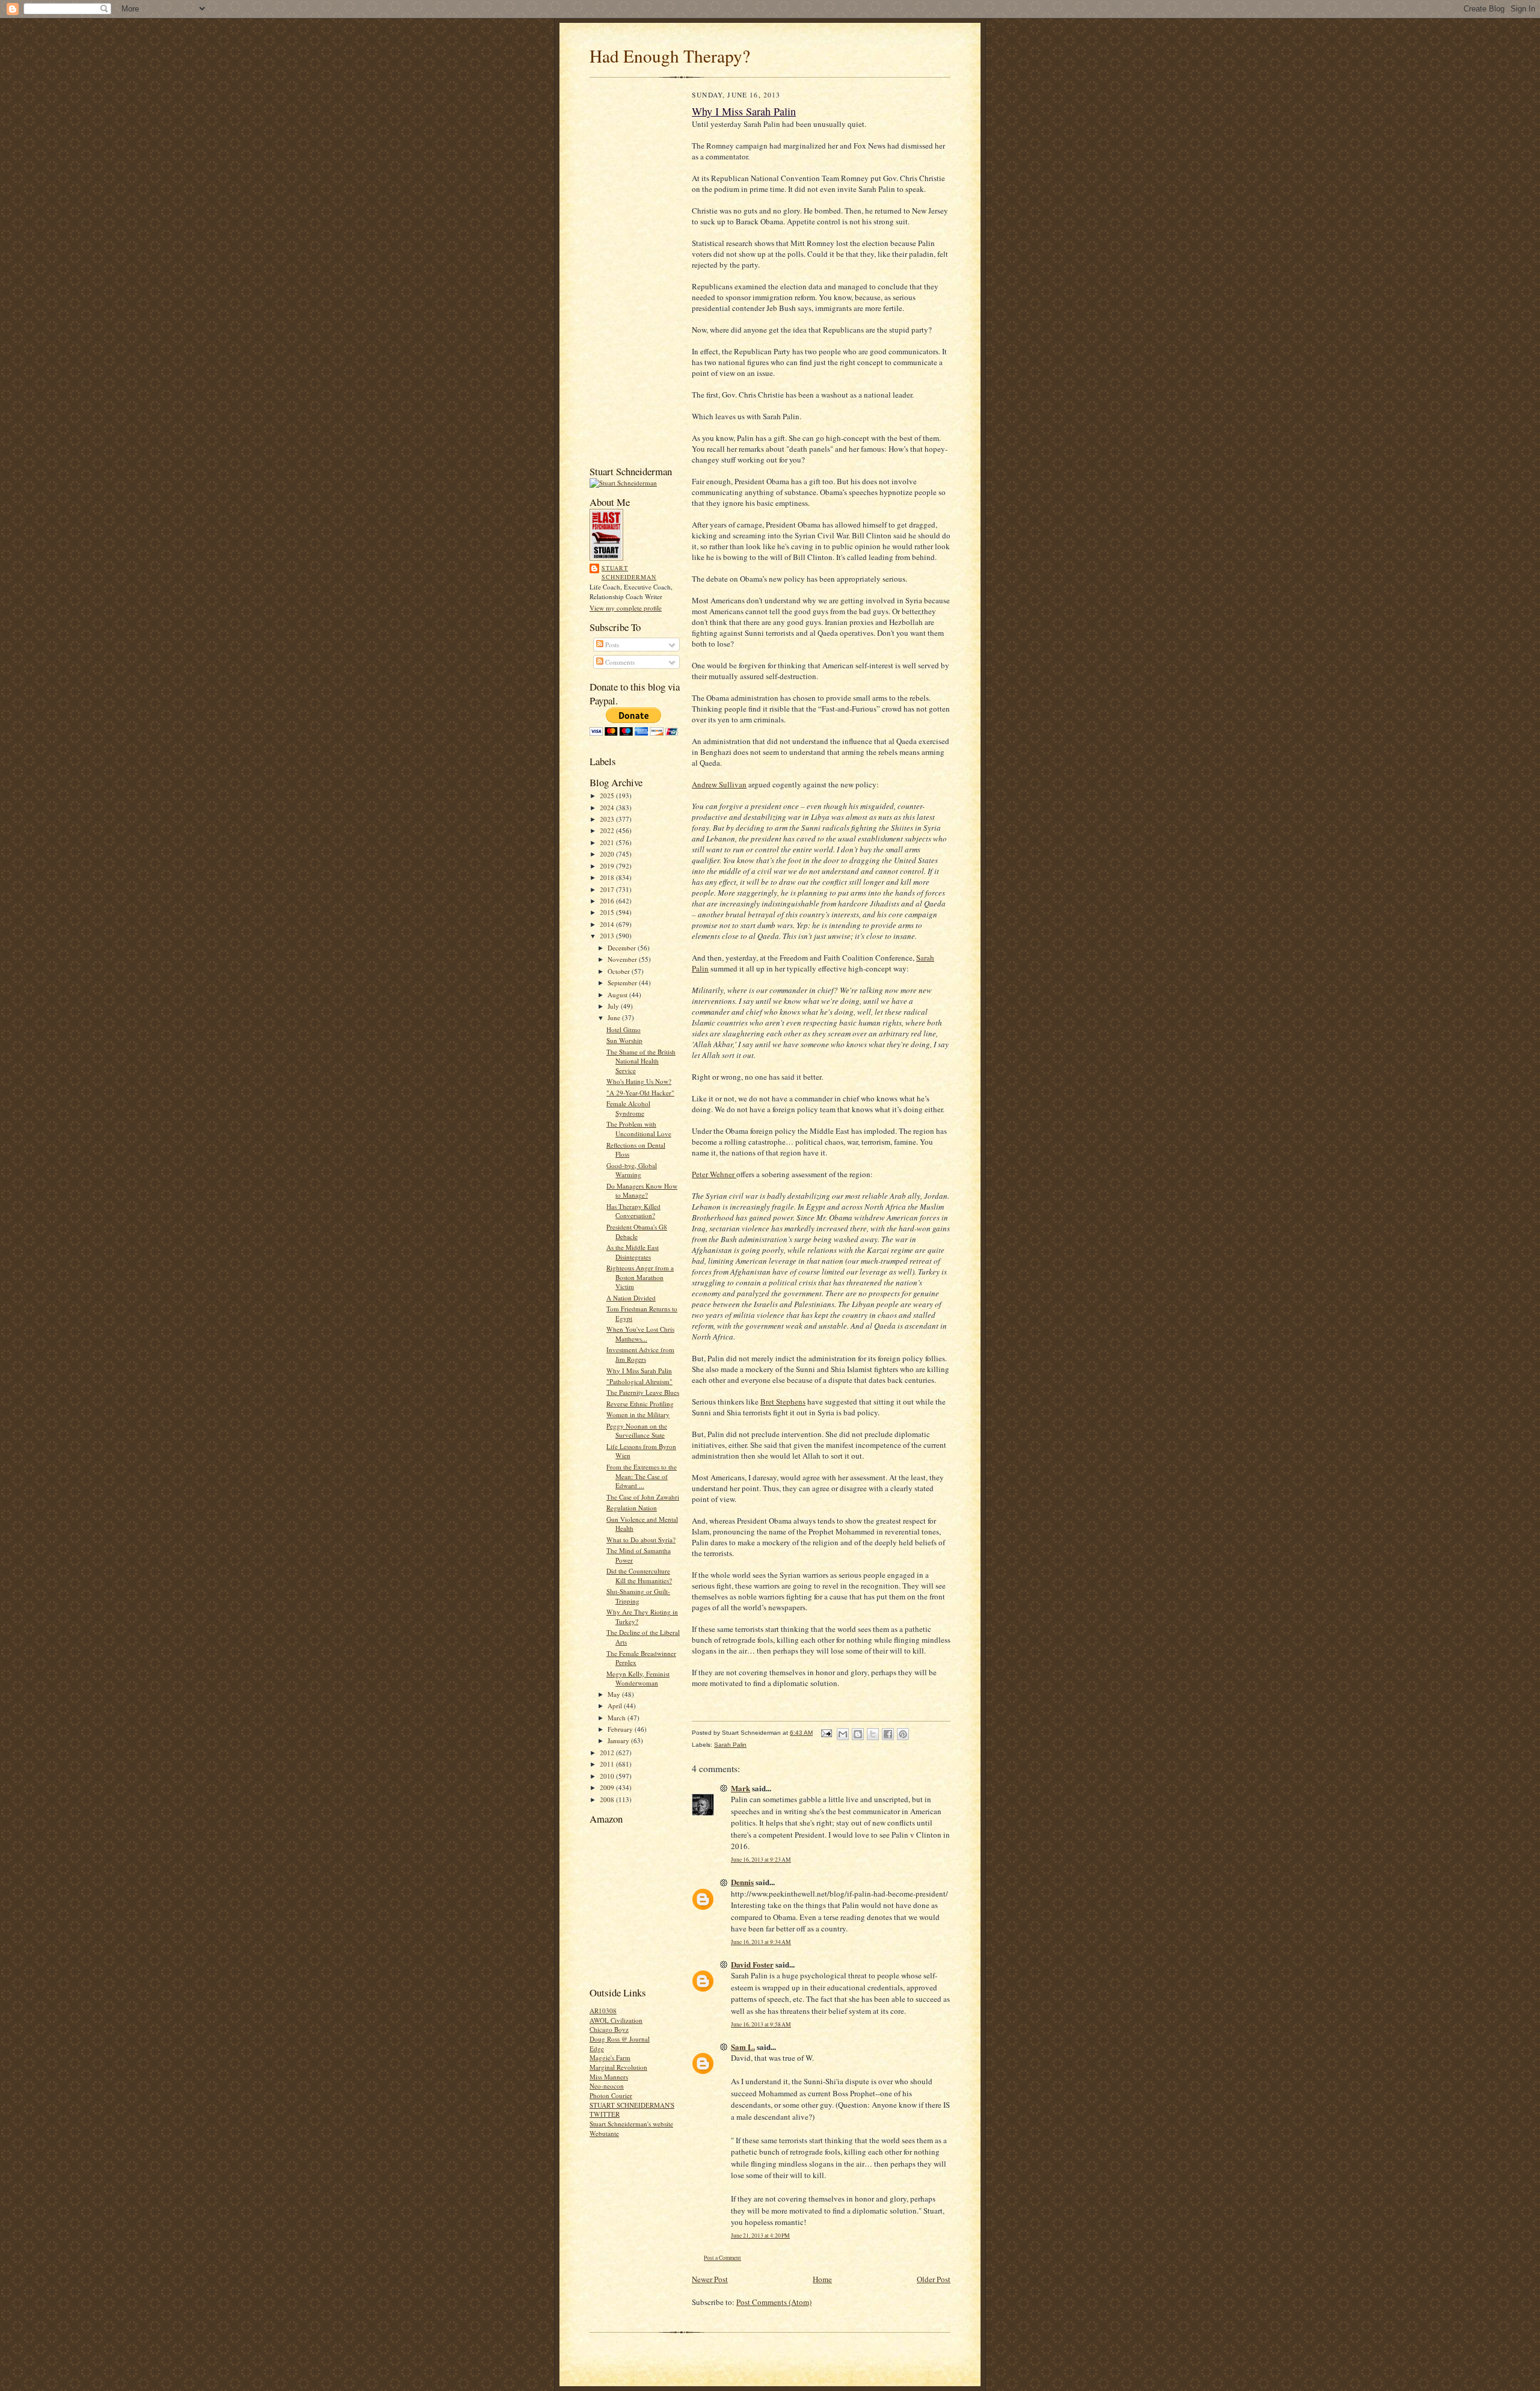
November (623, 959)
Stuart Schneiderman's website (631, 2124)
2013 (608, 936)
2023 (608, 819)
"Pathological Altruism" (639, 1381)
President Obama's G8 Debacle (637, 1232)
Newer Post (710, 2279)
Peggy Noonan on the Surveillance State (637, 1431)
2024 (608, 808)
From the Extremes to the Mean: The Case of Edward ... (642, 1476)
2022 (608, 830)
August (618, 995)
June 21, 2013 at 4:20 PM (760, 2236)
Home (822, 2279)
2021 (608, 842)
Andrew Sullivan (719, 784)
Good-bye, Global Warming (632, 1170)
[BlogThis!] (858, 1734)
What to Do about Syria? (641, 1540)
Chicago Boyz (609, 2029)
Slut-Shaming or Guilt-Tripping (638, 1596)
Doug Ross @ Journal (620, 2039)
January (619, 1740)
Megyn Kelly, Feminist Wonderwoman (638, 1679)
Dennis (742, 1882)
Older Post (934, 2279)
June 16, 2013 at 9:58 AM (761, 2024)
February (621, 1729)
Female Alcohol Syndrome (628, 1108)
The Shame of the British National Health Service (641, 1061)
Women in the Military (638, 1414)
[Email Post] (826, 1733)
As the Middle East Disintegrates (633, 1252)
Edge (597, 2048)
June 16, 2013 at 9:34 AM (761, 1942)
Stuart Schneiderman (629, 573)
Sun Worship (624, 1040)
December (623, 948)
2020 (608, 854)
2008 (608, 1799)
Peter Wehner (714, 1174)
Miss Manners (609, 2077)
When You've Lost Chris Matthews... (640, 1334)
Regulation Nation (632, 1508)
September (623, 983)
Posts (611, 645)
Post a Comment (722, 2258)
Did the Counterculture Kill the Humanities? (639, 1576)
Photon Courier (611, 2095)
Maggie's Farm (610, 2057)
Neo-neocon (607, 2086)
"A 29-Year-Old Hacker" (640, 1093)
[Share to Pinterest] (903, 1734)
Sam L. (743, 2047)
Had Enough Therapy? (670, 56)
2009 (608, 1787)
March (618, 1718)
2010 (608, 1776)
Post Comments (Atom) (774, 2302)
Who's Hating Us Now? (639, 1081)
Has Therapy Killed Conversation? (633, 1211)
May (615, 1694)
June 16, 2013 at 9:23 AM (761, 1860)
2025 (608, 795)
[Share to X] (873, 1734)
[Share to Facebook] (888, 1734)
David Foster (752, 1964)
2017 (608, 889)
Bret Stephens (783, 1402)
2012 (608, 1752)
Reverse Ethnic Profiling (640, 1404)
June (615, 1017)
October (620, 971)
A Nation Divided (631, 1298)
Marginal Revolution (618, 2067)
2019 (608, 866)
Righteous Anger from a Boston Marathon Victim (640, 1277)
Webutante (604, 2133)
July (614, 1006)
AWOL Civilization (616, 2020)
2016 (608, 901)
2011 (608, 1764)
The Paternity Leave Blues (643, 1392)
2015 (608, 912)
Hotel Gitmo (624, 1029)
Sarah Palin (730, 1745)
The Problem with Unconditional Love (639, 1129)
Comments (619, 662)
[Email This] (843, 1734)
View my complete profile (626, 608)
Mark (741, 1788)
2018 (608, 877)
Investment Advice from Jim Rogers (640, 1354)
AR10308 (603, 2011)
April (616, 1706)
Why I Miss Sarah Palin (639, 1371)
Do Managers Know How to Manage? (642, 1191)
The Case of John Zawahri (643, 1497)
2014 (608, 924)
